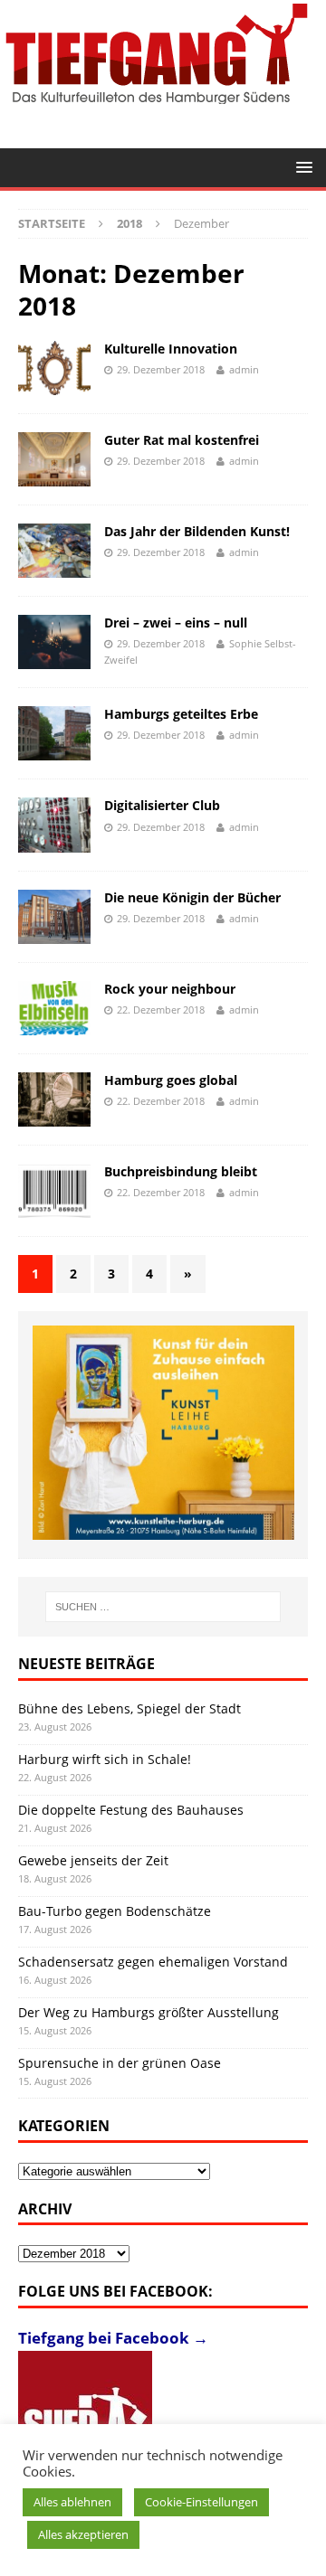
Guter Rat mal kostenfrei (182, 440)
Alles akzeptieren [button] (83, 2534)
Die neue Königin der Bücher (192, 897)
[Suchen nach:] (163, 1607)
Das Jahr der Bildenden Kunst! (197, 531)
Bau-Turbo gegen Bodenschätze (115, 1911)
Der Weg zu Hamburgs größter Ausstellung (149, 2012)
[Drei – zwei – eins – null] (54, 642)
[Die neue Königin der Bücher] (54, 917)
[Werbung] (163, 1432)
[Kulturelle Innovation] (54, 368)
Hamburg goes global (171, 1080)
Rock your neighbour (170, 989)
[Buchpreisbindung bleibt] (54, 1191)
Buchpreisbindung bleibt (181, 1171)
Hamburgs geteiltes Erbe (181, 714)
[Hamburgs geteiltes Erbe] (54, 733)
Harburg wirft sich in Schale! (105, 1759)
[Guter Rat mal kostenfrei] (54, 459)
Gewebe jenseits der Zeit (93, 1860)
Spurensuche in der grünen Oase (120, 2063)
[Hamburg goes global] (54, 1099)
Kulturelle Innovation (171, 349)
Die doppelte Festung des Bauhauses (131, 1810)
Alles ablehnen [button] (72, 2502)
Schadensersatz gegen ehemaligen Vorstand (153, 1962)
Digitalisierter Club (162, 805)
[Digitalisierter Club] (54, 825)
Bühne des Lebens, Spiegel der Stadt (129, 1708)
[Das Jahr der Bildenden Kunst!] (54, 551)
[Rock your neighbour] (54, 1008)
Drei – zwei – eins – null (176, 623)
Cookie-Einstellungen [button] (201, 2502)
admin (244, 369)
